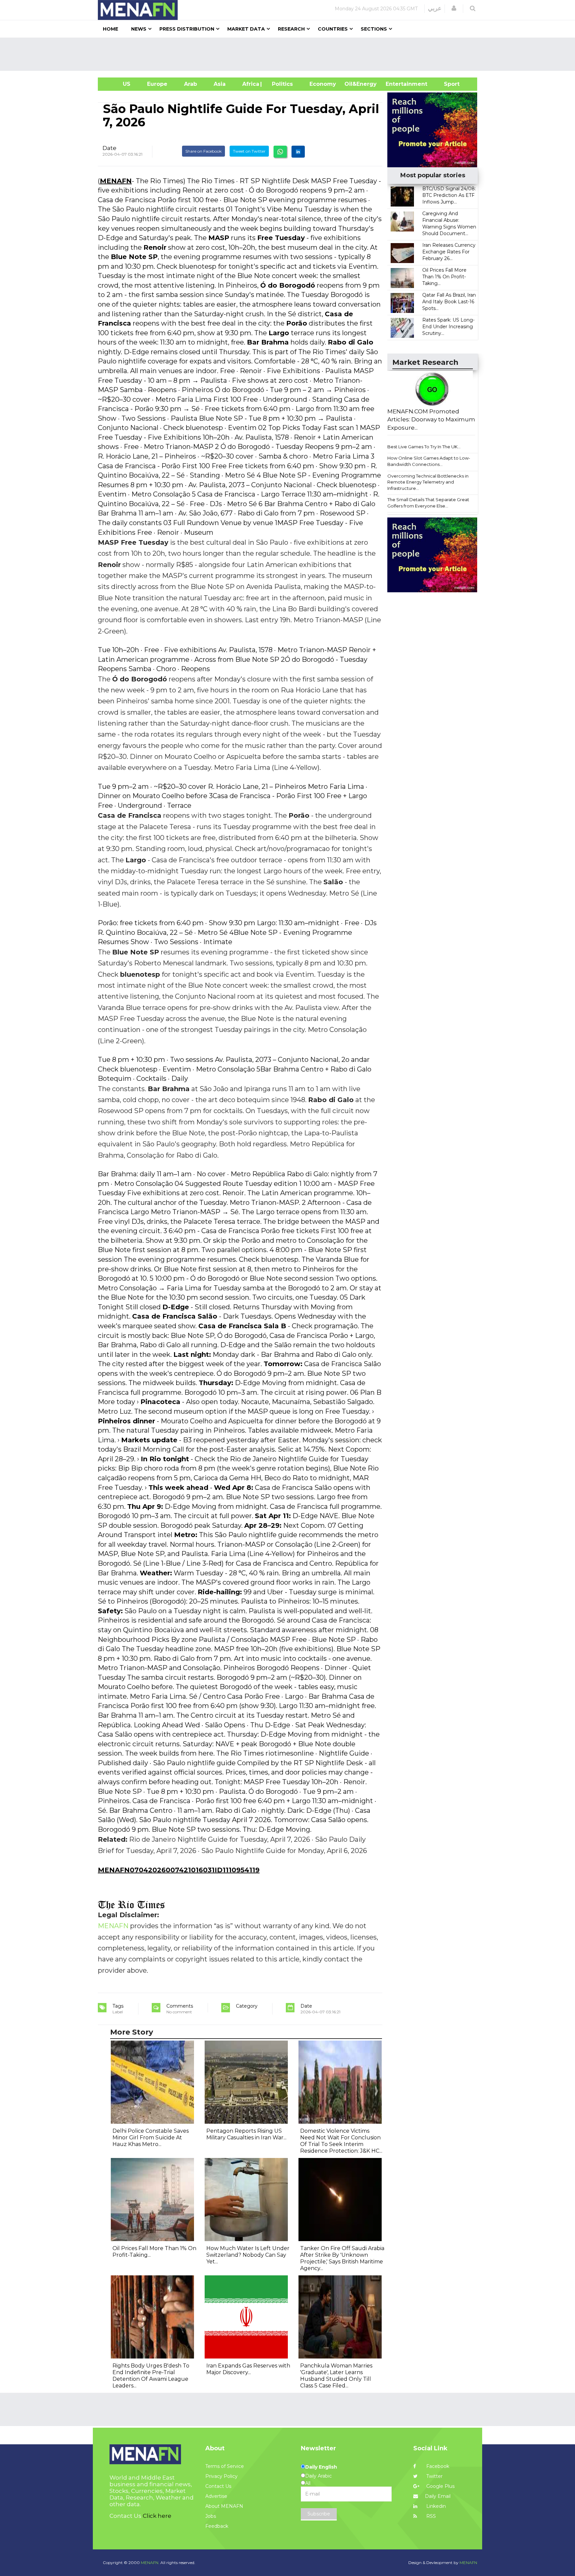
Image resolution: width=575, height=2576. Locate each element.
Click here (157, 2516)
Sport (448, 84)
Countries (333, 29)
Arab (191, 84)
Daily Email (438, 2496)
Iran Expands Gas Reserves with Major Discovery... (248, 2369)
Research (291, 29)
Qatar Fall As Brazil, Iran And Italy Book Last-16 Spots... (449, 302)
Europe (157, 84)
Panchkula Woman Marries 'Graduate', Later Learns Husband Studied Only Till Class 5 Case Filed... (336, 2376)
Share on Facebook (203, 151)
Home (110, 29)
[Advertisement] (290, 54)
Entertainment (396, 84)
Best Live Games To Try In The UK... (424, 447)
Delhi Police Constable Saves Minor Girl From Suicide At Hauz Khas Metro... (151, 2138)
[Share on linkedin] (298, 152)
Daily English (321, 2467)
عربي (435, 8)
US (118, 84)
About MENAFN (224, 2506)
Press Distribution (187, 29)
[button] (454, 8)
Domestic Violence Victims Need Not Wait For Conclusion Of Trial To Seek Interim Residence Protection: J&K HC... (341, 2141)
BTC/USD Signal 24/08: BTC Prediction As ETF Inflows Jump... (449, 195)
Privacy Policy (221, 2476)
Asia (220, 84)
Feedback (217, 2526)
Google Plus (440, 2486)
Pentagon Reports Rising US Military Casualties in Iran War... (246, 2134)
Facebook (437, 2466)
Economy (323, 84)
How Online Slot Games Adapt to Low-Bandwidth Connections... (429, 461)
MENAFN (116, 181)
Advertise (216, 2496)
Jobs (211, 2516)
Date (109, 148)
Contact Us (218, 2486)
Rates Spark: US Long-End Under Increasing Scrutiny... (448, 327)
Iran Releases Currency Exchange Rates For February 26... (449, 252)
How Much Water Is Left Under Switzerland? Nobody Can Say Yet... (248, 2255)
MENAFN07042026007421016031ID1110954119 (179, 1870)
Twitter (434, 2476)
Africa (250, 84)
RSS (430, 2516)
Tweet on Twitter (249, 151)
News (139, 29)
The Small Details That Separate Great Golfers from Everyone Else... (428, 503)
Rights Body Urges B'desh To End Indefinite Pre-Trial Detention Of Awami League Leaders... (151, 2376)
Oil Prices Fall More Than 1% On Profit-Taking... (444, 277)
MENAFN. (150, 2563)
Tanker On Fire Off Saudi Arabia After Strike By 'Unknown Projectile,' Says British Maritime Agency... (342, 2258)
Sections (374, 29)
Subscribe (319, 2514)
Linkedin (435, 2506)
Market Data (246, 29)
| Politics (281, 84)
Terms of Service (225, 2466)
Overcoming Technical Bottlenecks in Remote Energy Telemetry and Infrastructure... (428, 482)
